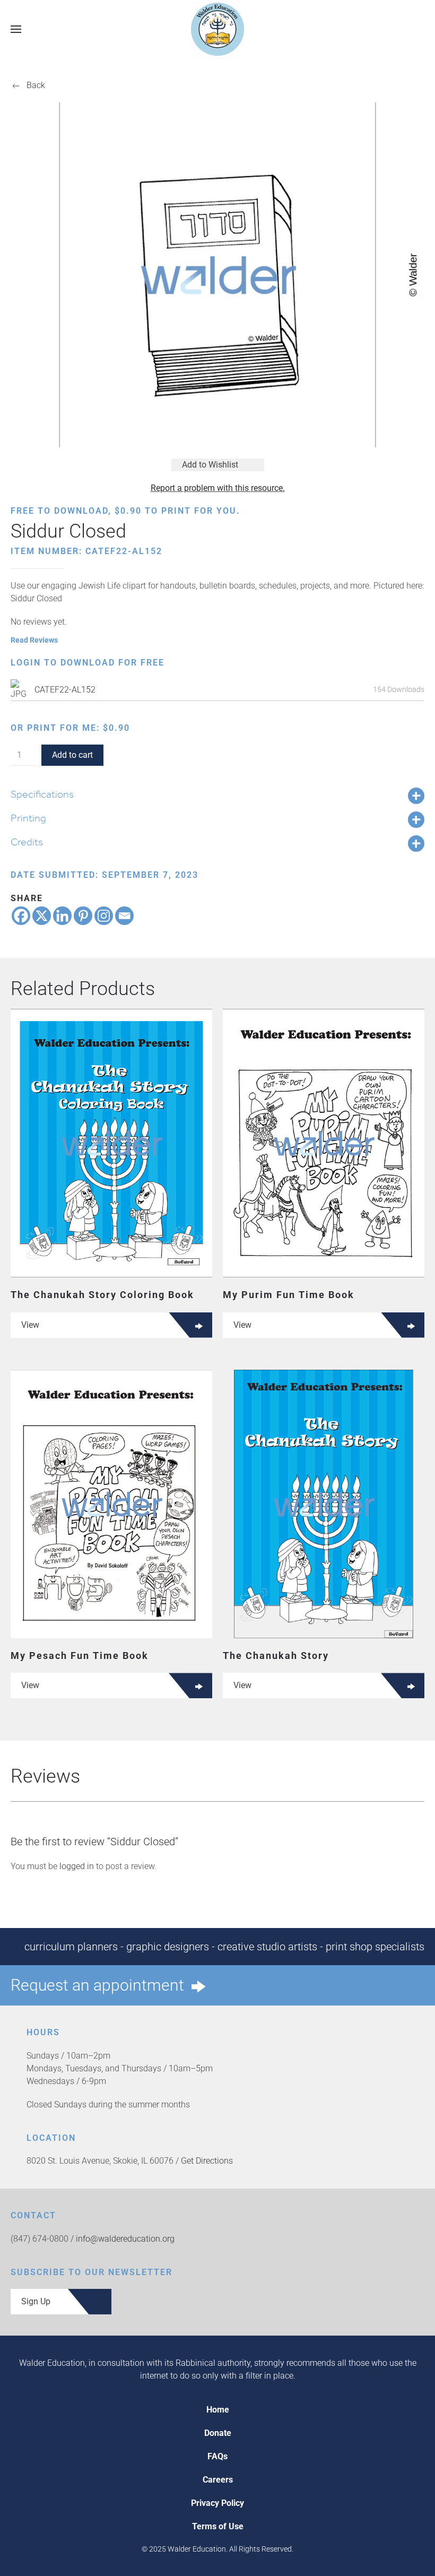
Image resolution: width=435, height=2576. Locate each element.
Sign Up (36, 2301)
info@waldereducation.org (125, 2239)
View (30, 1325)
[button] (16, 29)
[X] (42, 916)
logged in (77, 1866)
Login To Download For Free (88, 663)
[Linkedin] (62, 916)
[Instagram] (104, 916)
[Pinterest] (83, 916)
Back (36, 85)
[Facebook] (21, 916)
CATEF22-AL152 (65, 690)
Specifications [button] (42, 794)
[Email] (124, 916)
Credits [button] (27, 842)
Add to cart (72, 755)
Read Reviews (34, 640)
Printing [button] (28, 818)
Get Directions (207, 2161)
